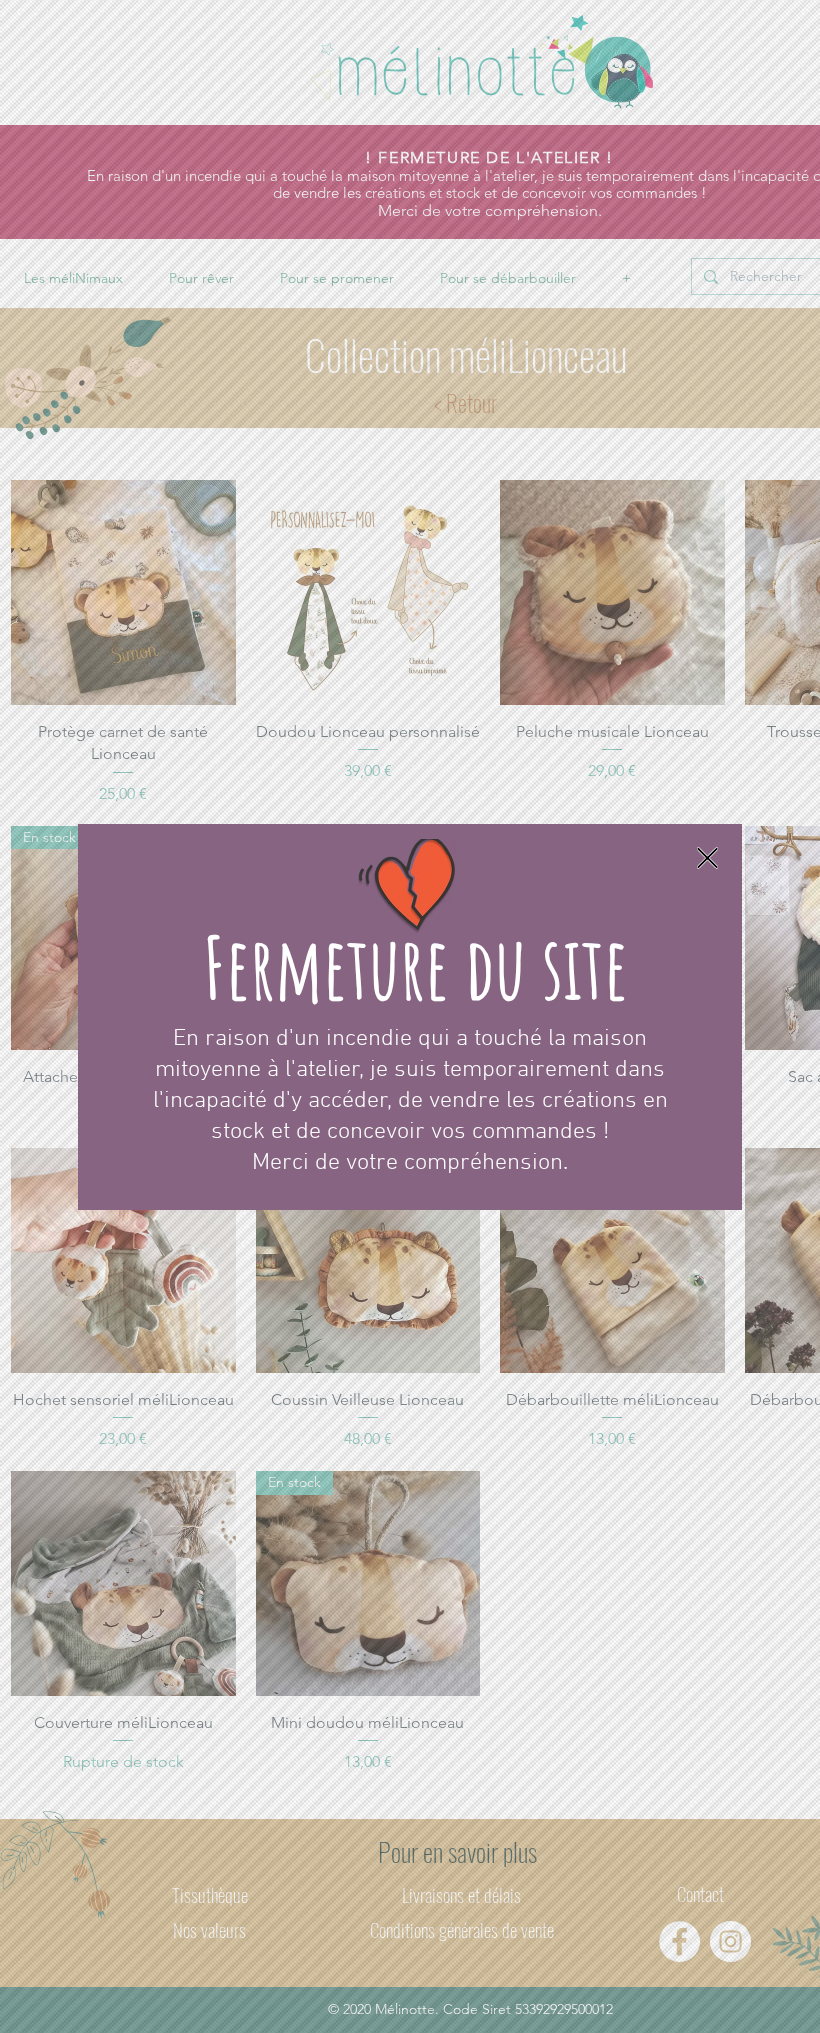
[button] (707, 858)
